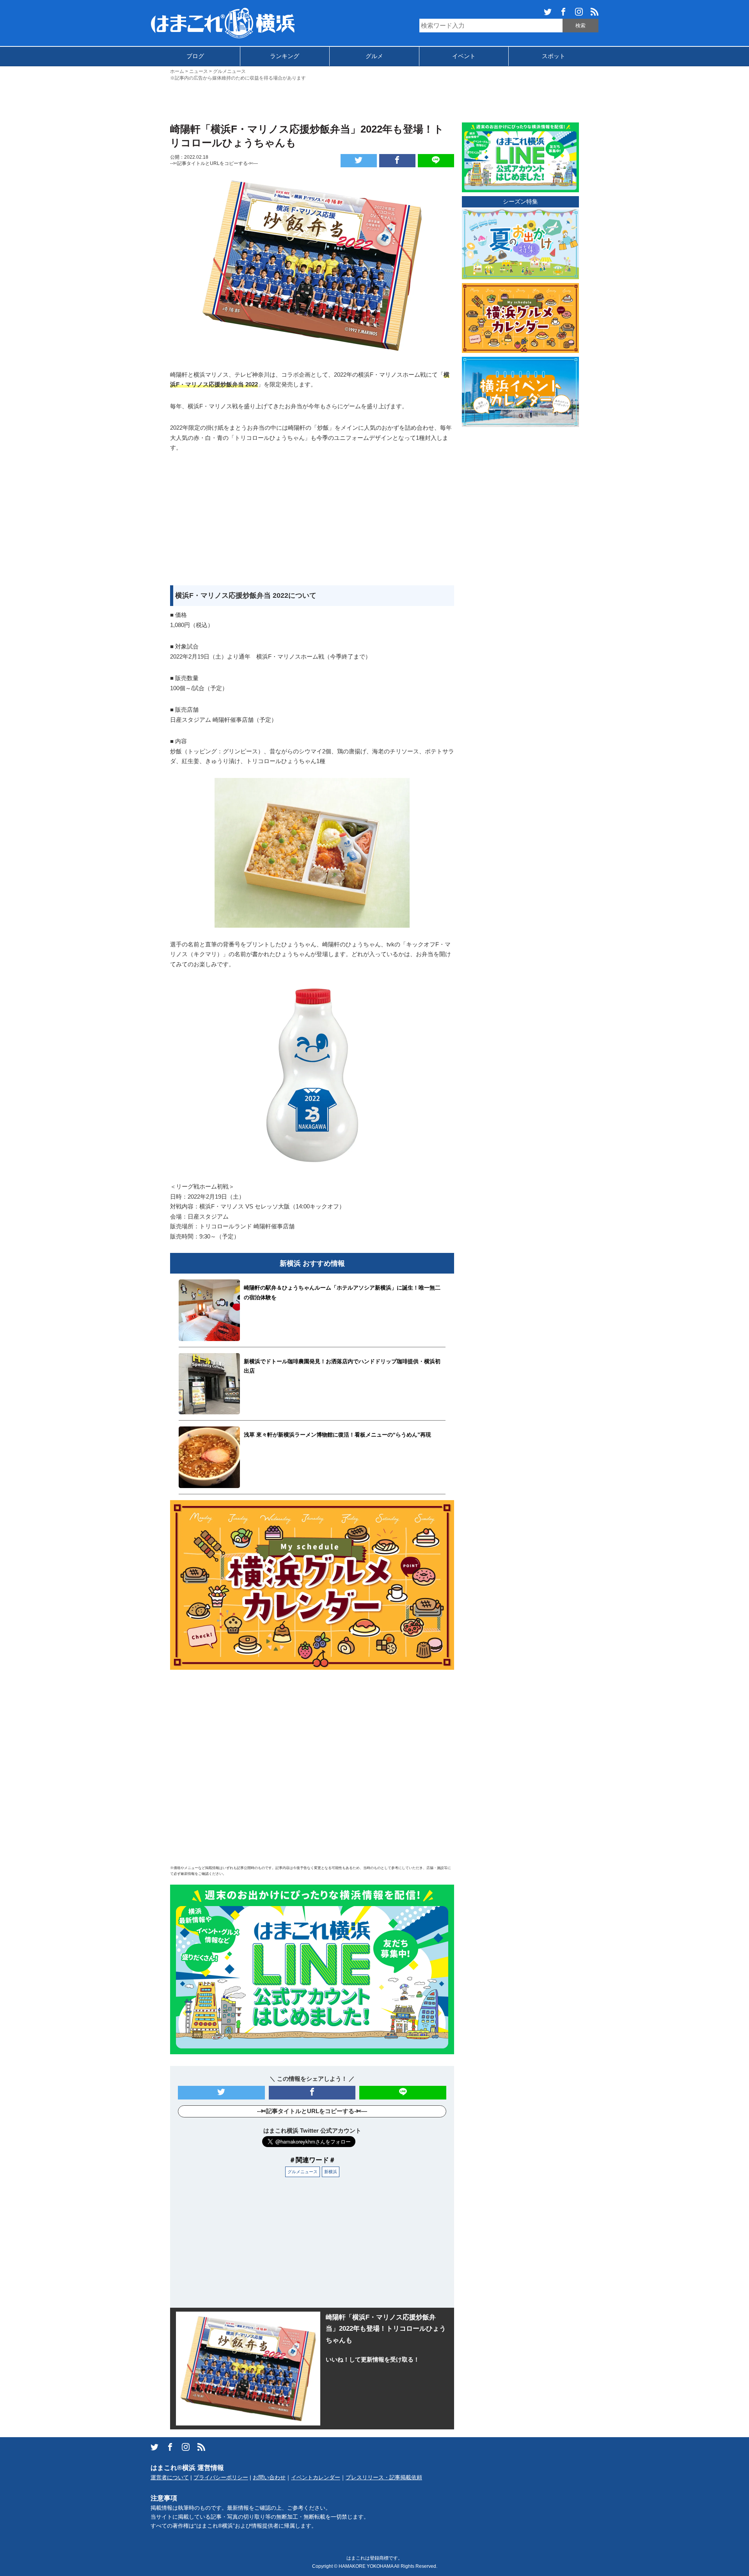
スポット (554, 56)
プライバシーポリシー (221, 2478)
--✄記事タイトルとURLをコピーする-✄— (214, 163)
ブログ (195, 56)
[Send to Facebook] (397, 161)
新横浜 (331, 2172)
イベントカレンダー (316, 2478)
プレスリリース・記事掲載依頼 (384, 2478)
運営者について (170, 2478)
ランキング (285, 56)
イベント (464, 56)
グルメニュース (303, 2172)
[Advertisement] (374, 101)
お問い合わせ (269, 2478)
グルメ (374, 56)
